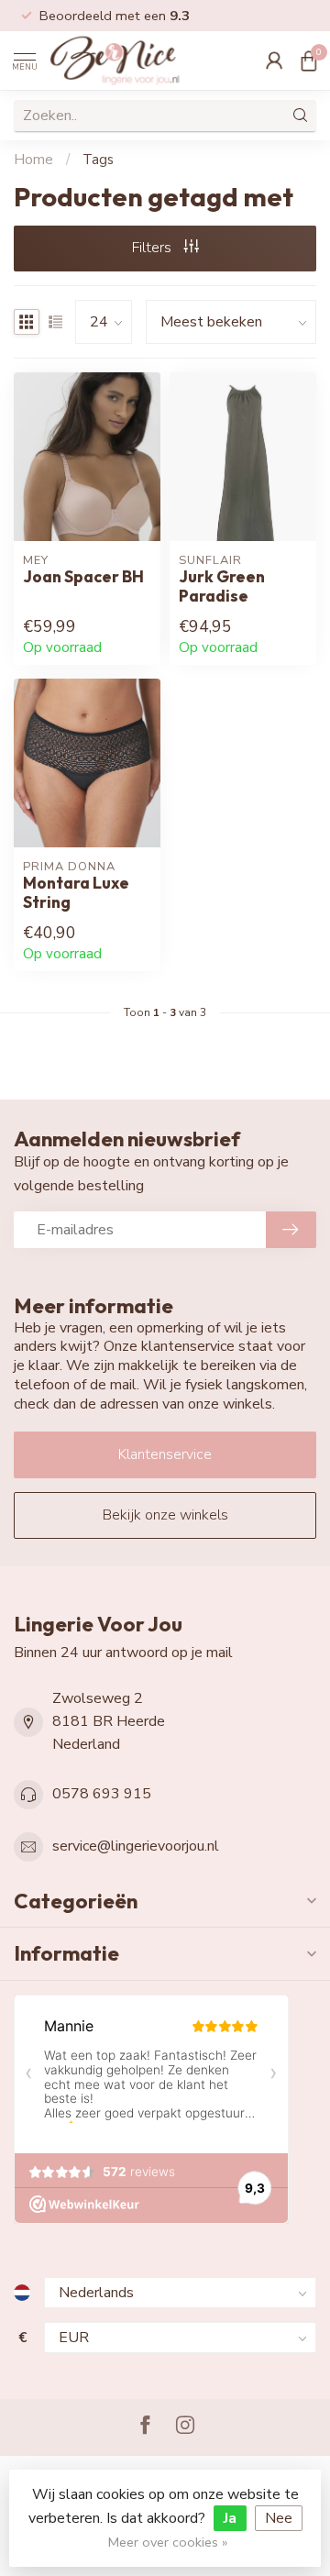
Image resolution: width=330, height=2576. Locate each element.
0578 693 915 (102, 1794)
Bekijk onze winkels (165, 1515)
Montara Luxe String (76, 892)
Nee (279, 2518)
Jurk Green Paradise (222, 586)
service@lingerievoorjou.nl (136, 1846)
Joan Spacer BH (83, 576)
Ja (230, 2518)
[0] (309, 61)
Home (33, 160)
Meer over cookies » (168, 2542)
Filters (154, 248)
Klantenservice (165, 1454)
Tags (98, 160)
